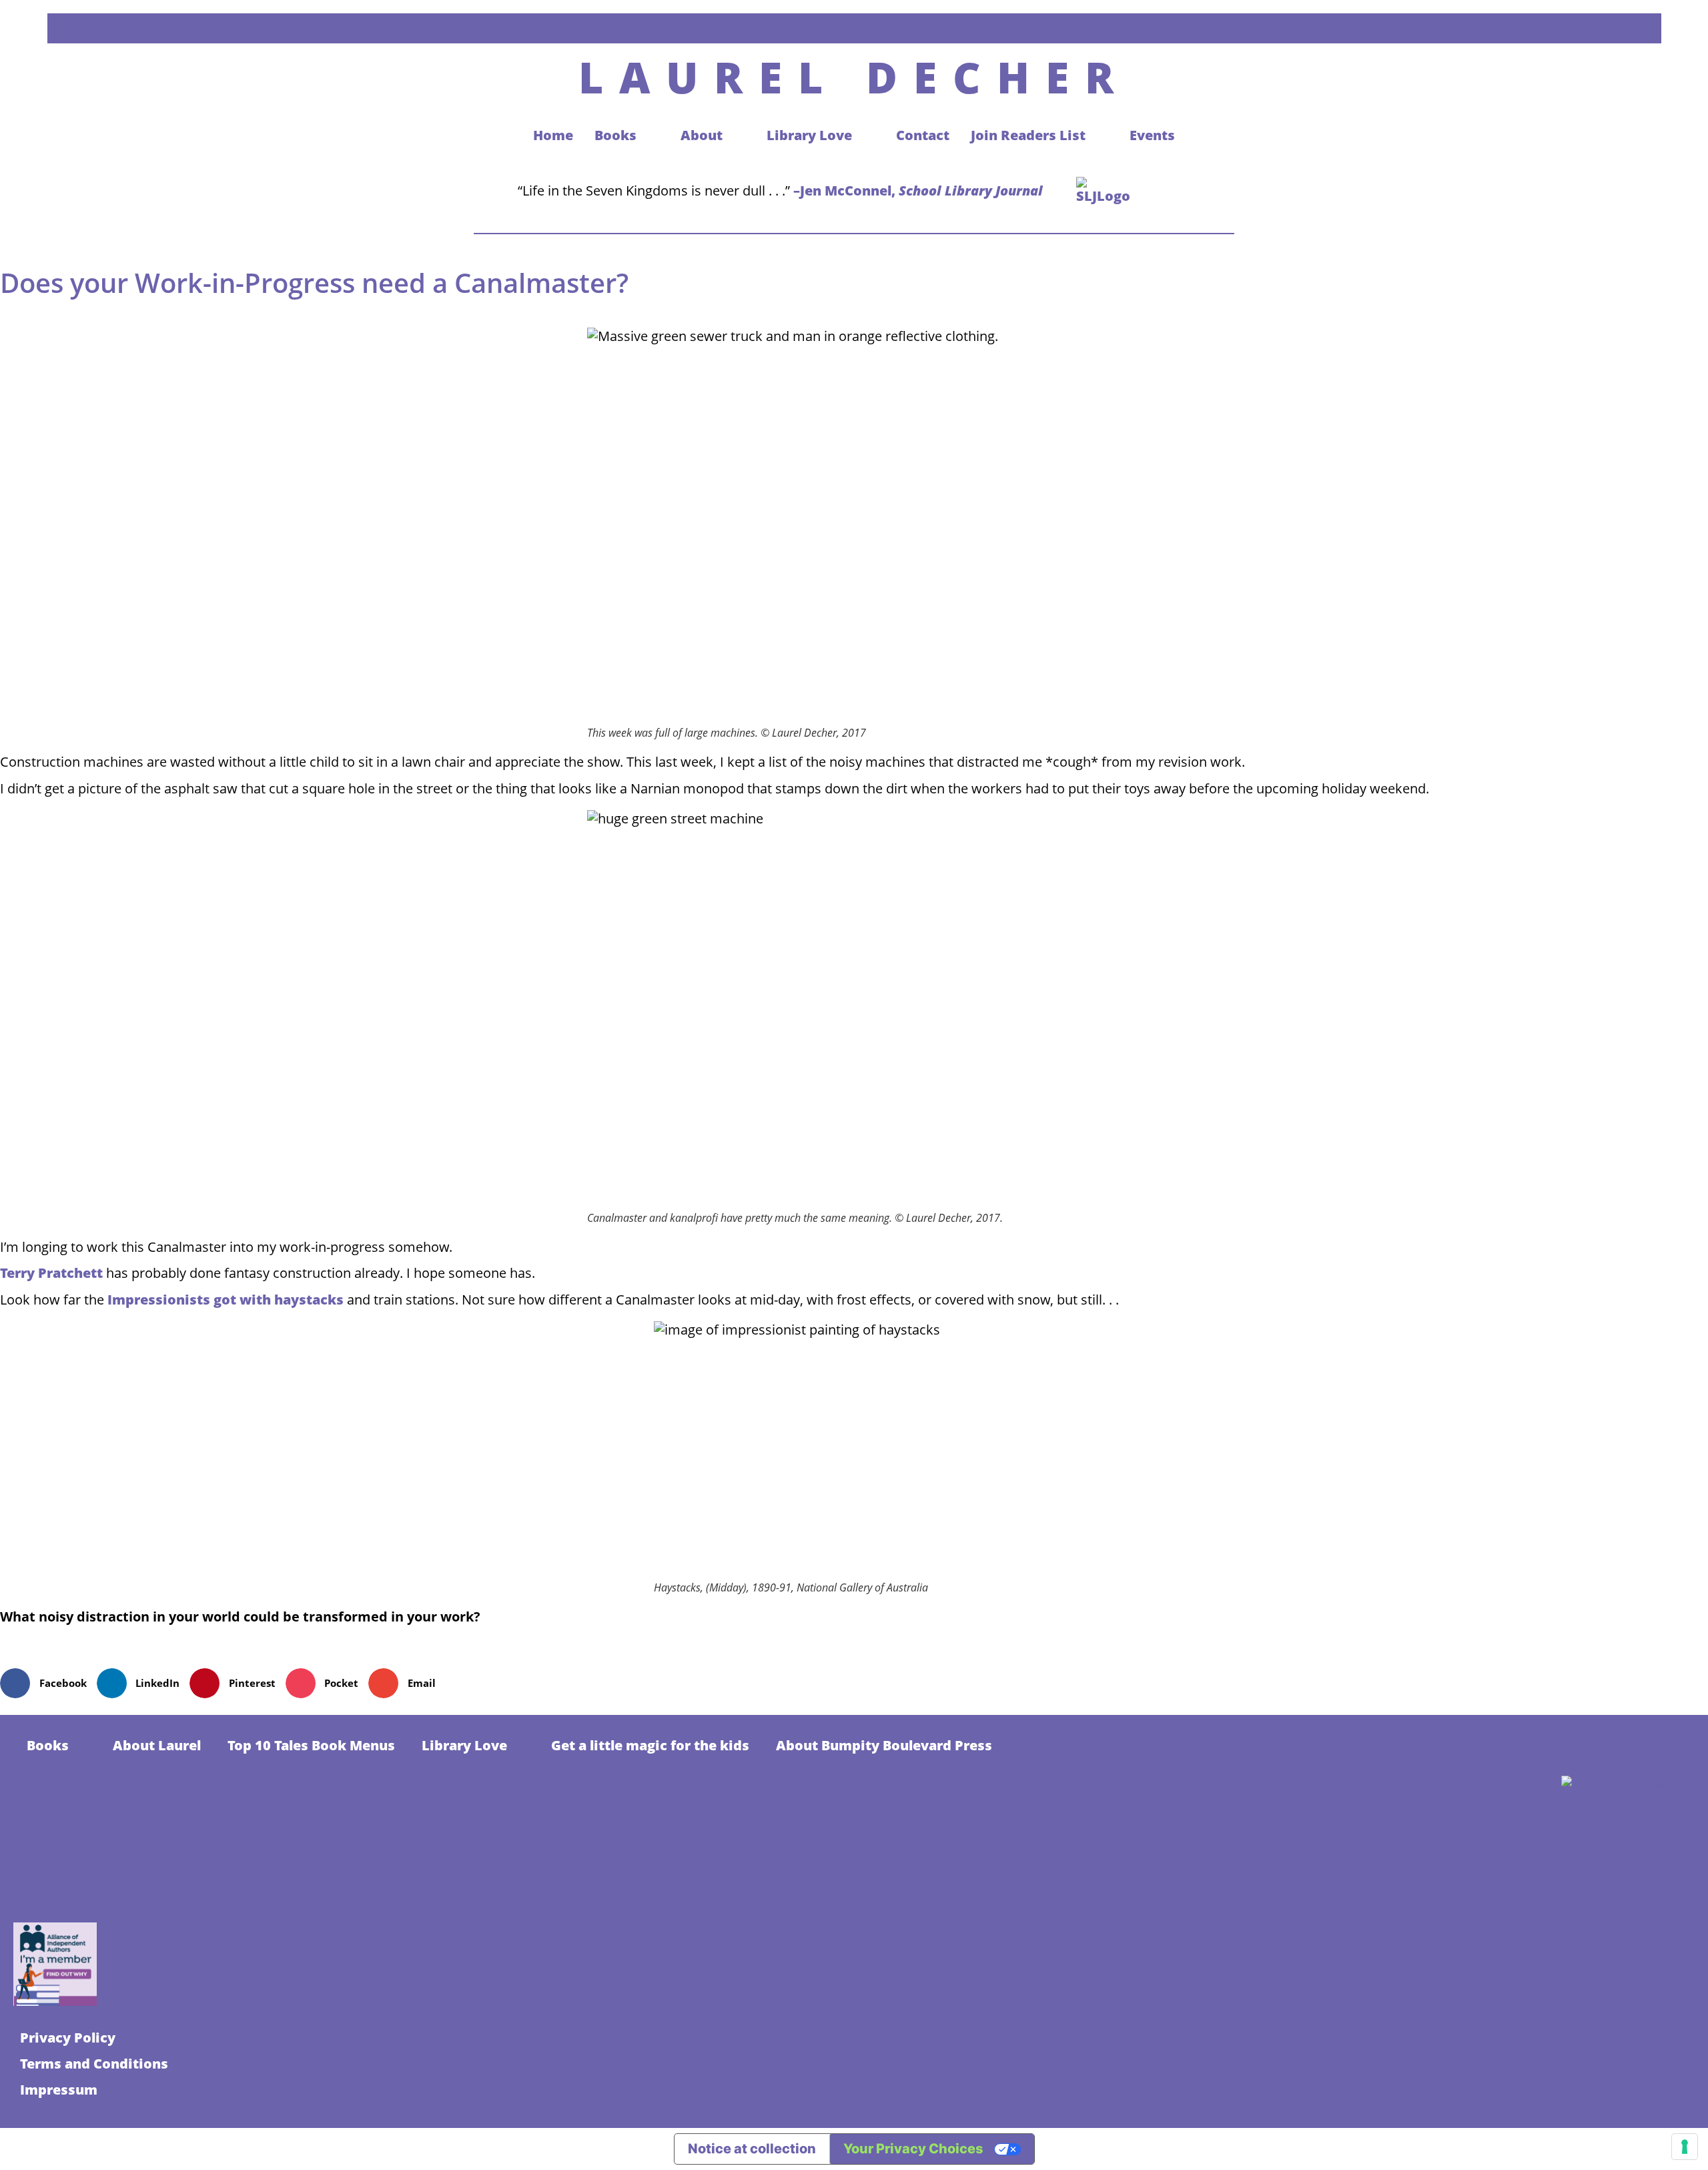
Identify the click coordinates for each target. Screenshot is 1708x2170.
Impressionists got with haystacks (226, 1300)
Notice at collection (752, 2149)
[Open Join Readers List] (1099, 135)
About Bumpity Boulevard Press (884, 1745)
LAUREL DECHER (854, 77)
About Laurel (157, 1745)
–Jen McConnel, (918, 191)
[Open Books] (650, 135)
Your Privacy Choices (913, 2149)
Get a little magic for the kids (650, 1745)
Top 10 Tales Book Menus (311, 1745)
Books (48, 1745)
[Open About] (736, 135)
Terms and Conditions (94, 2064)
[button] (48, 1683)
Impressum (59, 2090)
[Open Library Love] (865, 135)
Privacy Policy (68, 2038)
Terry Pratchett (53, 1273)
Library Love (464, 1745)
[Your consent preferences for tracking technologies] (1685, 2147)
